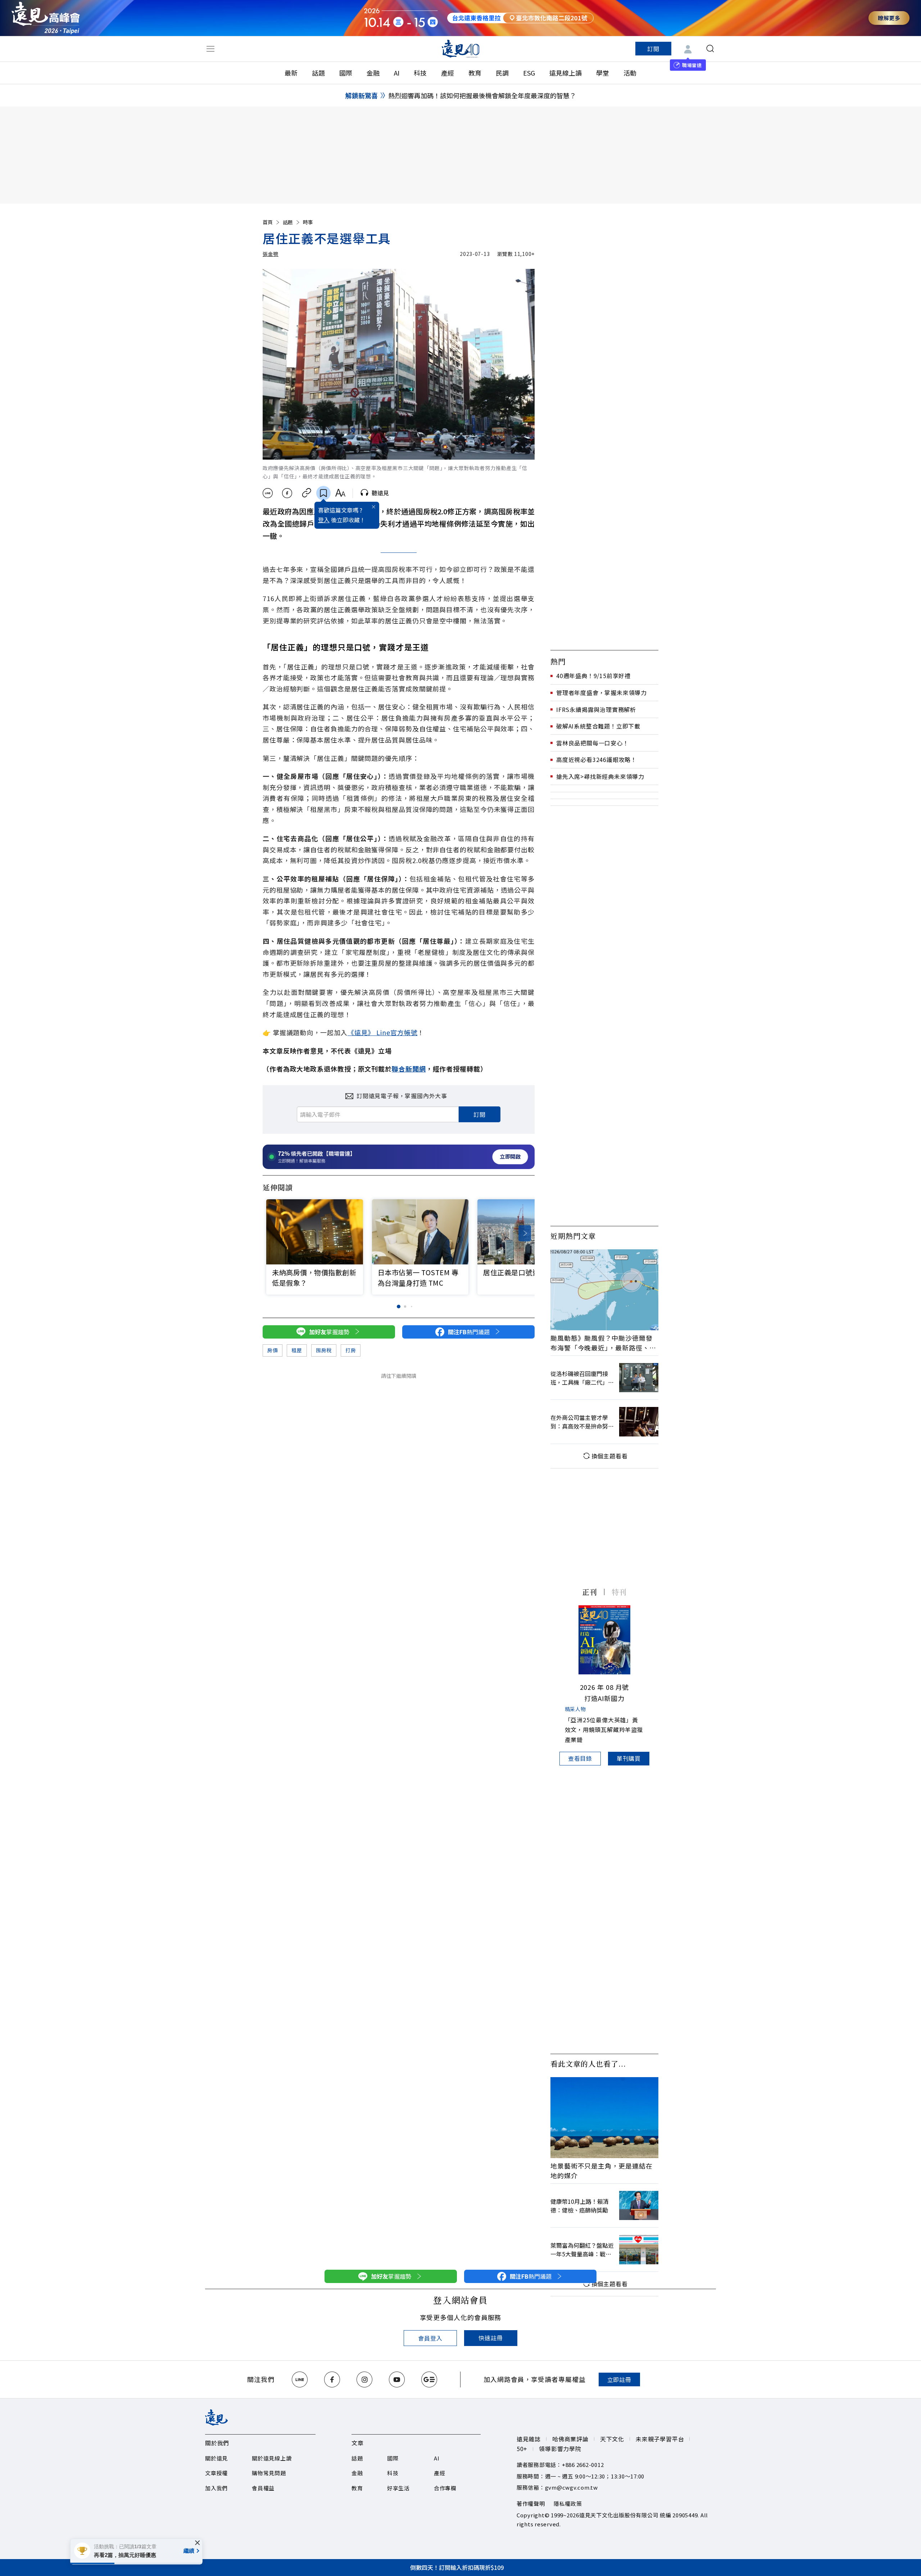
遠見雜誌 (529, 2439)
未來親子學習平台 (660, 2439)
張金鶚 (271, 254)
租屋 (297, 1350)
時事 (308, 222)
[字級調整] (340, 493)
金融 (373, 73)
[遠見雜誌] (461, 49)
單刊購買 (629, 1758)
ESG (529, 73)
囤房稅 (324, 1350)
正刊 (590, 1592)
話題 (318, 73)
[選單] (210, 49)
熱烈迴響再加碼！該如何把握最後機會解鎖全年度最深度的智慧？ (482, 95)
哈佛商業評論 (570, 2439)
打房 (351, 1350)
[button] (525, 1233)
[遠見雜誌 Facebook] (332, 2379)
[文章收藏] (323, 493)
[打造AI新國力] (604, 1640)
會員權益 (263, 2488)
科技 (420, 73)
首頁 (268, 222)
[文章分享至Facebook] (287, 493)
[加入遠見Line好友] (300, 2379)
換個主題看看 (610, 1456)
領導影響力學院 (560, 2449)
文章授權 (216, 2473)
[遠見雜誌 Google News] (429, 2379)
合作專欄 (445, 2488)
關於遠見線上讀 (272, 2458)
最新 (291, 73)
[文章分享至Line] (267, 493)
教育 (475, 73)
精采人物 (575, 1709)
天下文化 (612, 2439)
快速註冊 (491, 2338)
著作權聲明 (531, 2503)
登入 (324, 520)
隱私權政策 (568, 2503)
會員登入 (430, 2338)
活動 (630, 73)
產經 (448, 73)
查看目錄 (580, 1758)
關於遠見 (216, 2458)
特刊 (619, 1592)
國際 (346, 73)
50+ (522, 2449)
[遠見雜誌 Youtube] (397, 2379)
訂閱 (653, 49)
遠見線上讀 (566, 73)
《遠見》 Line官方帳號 (383, 1032)
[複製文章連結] (307, 493)
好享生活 (398, 2488)
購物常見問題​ (269, 2473)
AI (397, 73)
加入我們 (216, 2488)
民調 (502, 73)
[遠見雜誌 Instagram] (364, 2379)
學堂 (603, 73)
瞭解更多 (889, 18)
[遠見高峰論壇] (46, 18)
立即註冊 (619, 2379)
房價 (273, 1350)
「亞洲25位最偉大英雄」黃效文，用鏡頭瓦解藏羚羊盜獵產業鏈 (604, 1729)
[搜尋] (710, 49)
